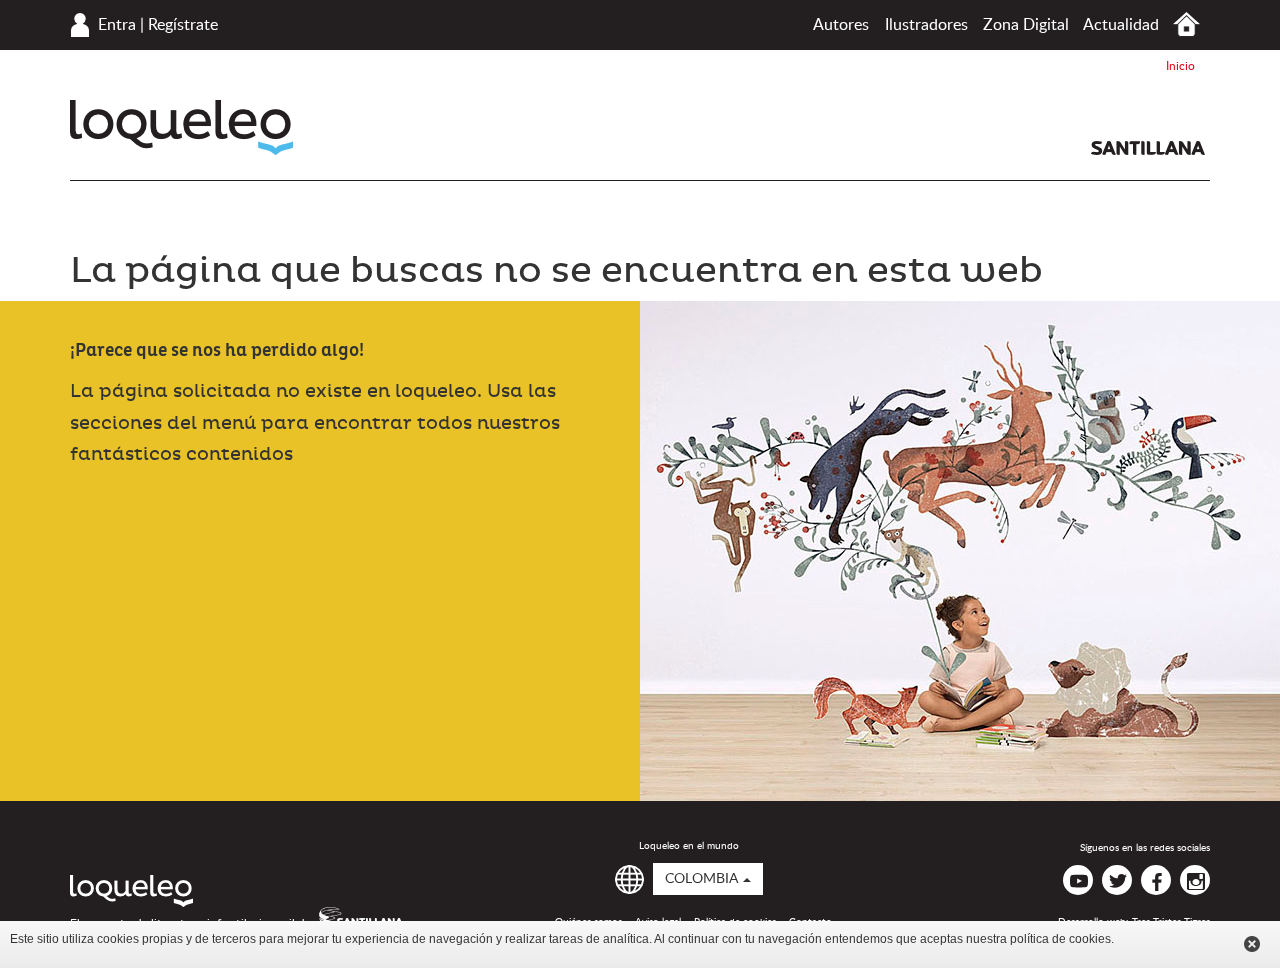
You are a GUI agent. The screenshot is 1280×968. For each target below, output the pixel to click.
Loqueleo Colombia (181, 127)
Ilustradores (926, 25)
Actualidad (1121, 25)
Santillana (1148, 148)
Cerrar (1252, 944)
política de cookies (1060, 939)
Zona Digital (1026, 25)
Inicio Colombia (1186, 24)
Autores (841, 25)
